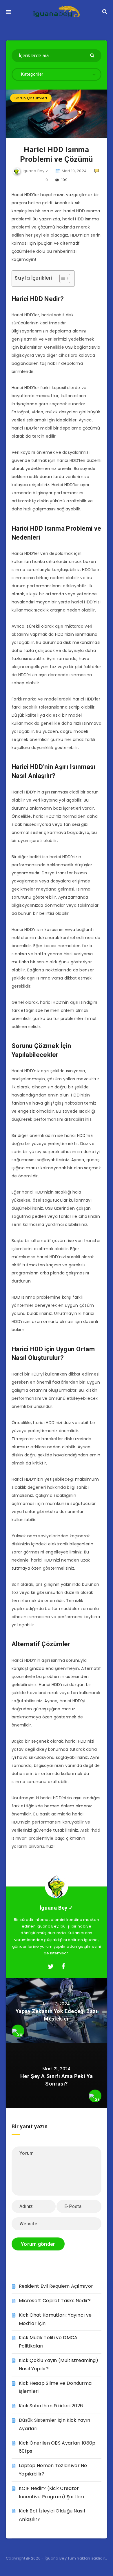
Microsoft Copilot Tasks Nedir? (55, 2301)
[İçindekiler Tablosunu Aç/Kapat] (62, 278)
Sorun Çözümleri (31, 98)
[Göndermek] (93, 55)
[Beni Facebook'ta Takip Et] (63, 1967)
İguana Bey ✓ (57, 1908)
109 (64, 180)
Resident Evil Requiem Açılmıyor (56, 2286)
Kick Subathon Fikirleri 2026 (51, 2406)
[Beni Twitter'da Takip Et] (51, 1967)
